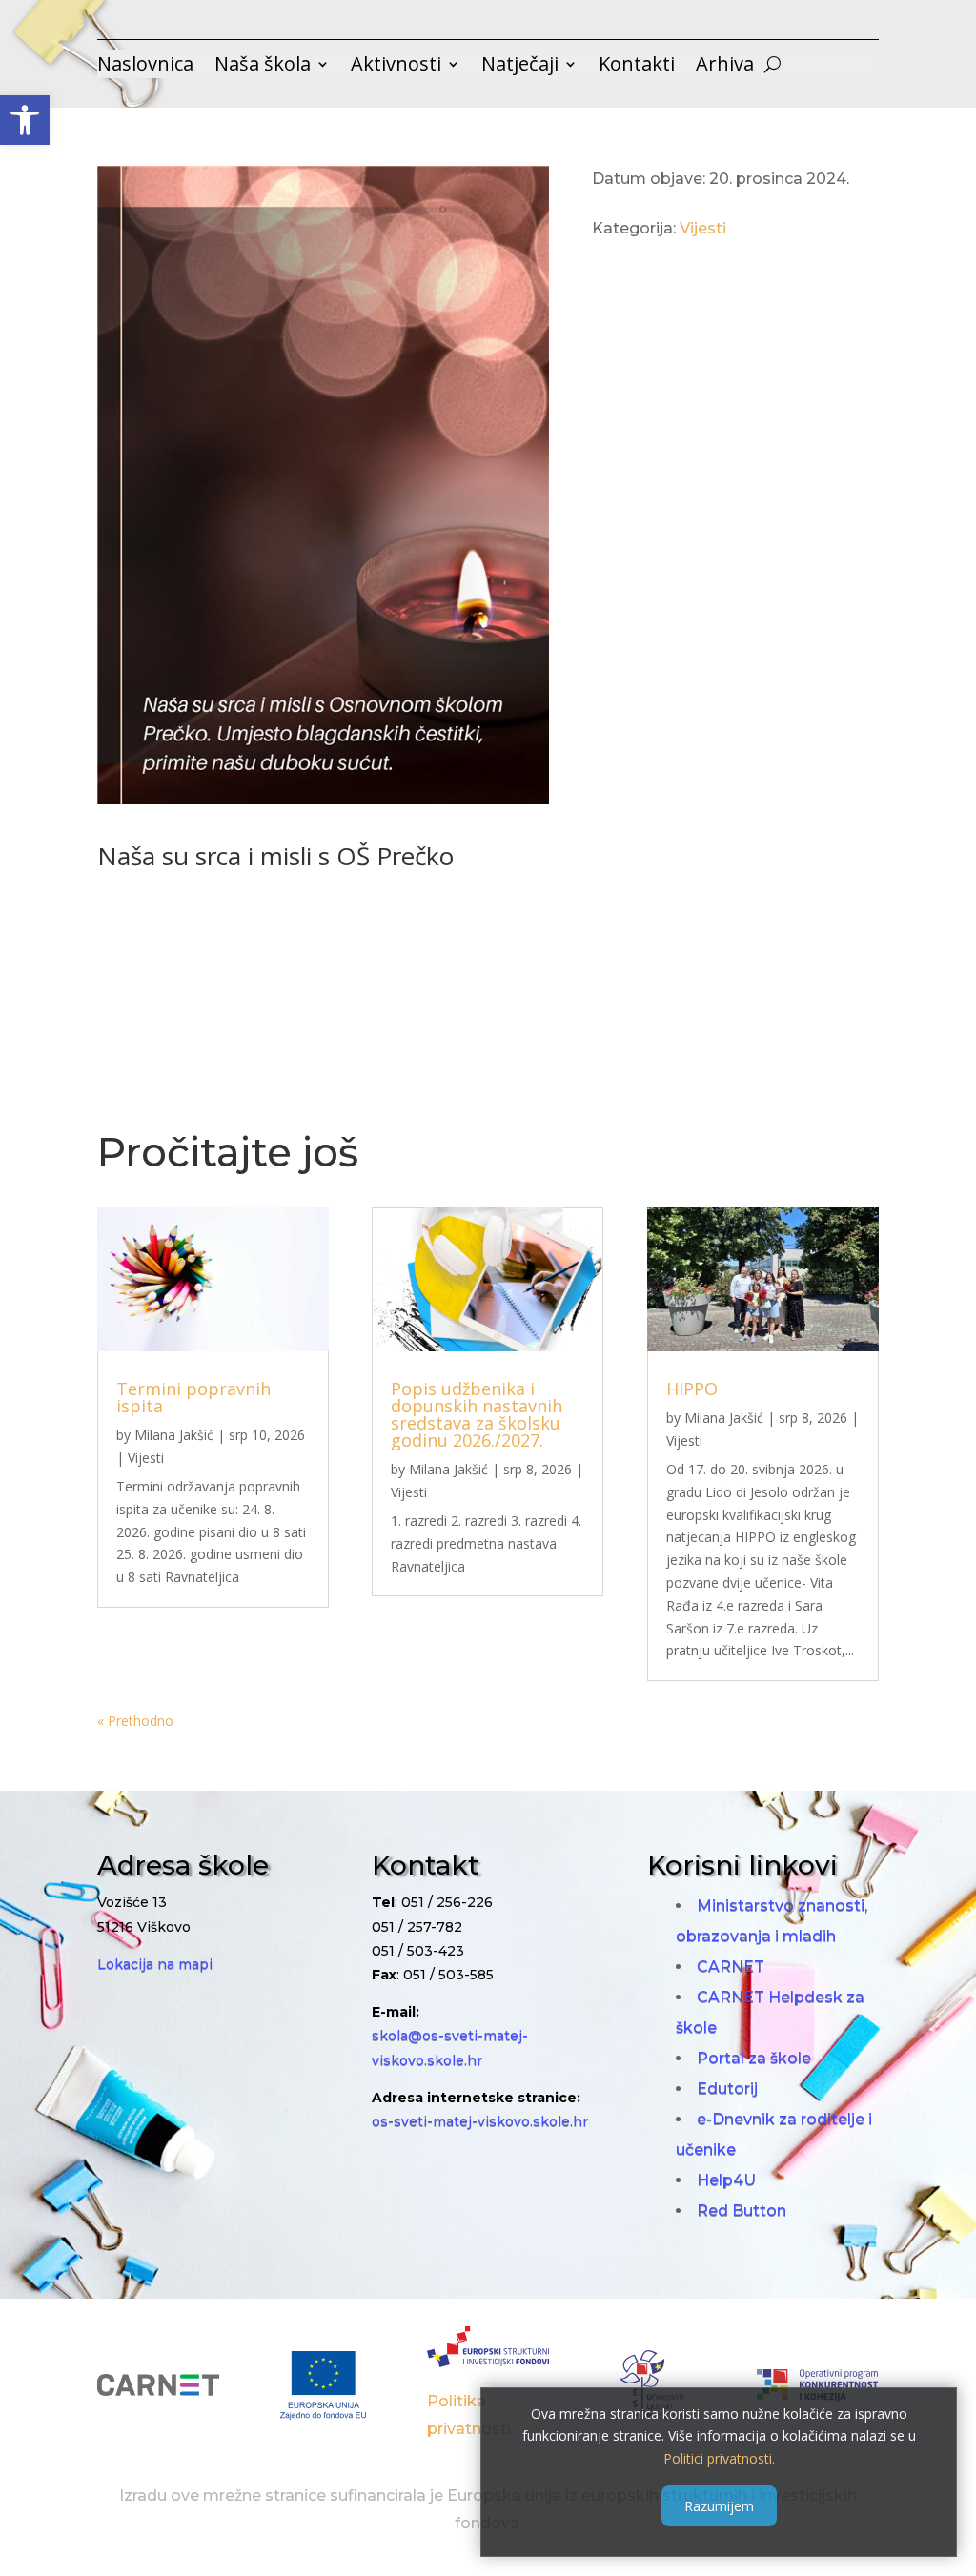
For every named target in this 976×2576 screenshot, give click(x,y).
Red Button (742, 2211)
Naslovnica (145, 67)
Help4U (726, 2180)
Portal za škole (754, 2058)
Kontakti (637, 67)
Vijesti (703, 228)
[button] (25, 120)
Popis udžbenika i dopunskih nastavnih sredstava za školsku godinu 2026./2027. (477, 1414)
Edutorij (727, 2089)
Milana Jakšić (174, 1435)
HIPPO (692, 1389)
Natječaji (520, 67)
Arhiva (725, 67)
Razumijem (719, 2506)
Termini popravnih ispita (193, 1397)
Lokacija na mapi (155, 1964)
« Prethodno (135, 1721)
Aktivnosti (396, 67)
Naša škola (263, 67)
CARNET (731, 1967)
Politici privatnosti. (719, 2458)
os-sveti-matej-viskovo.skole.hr (480, 2121)
